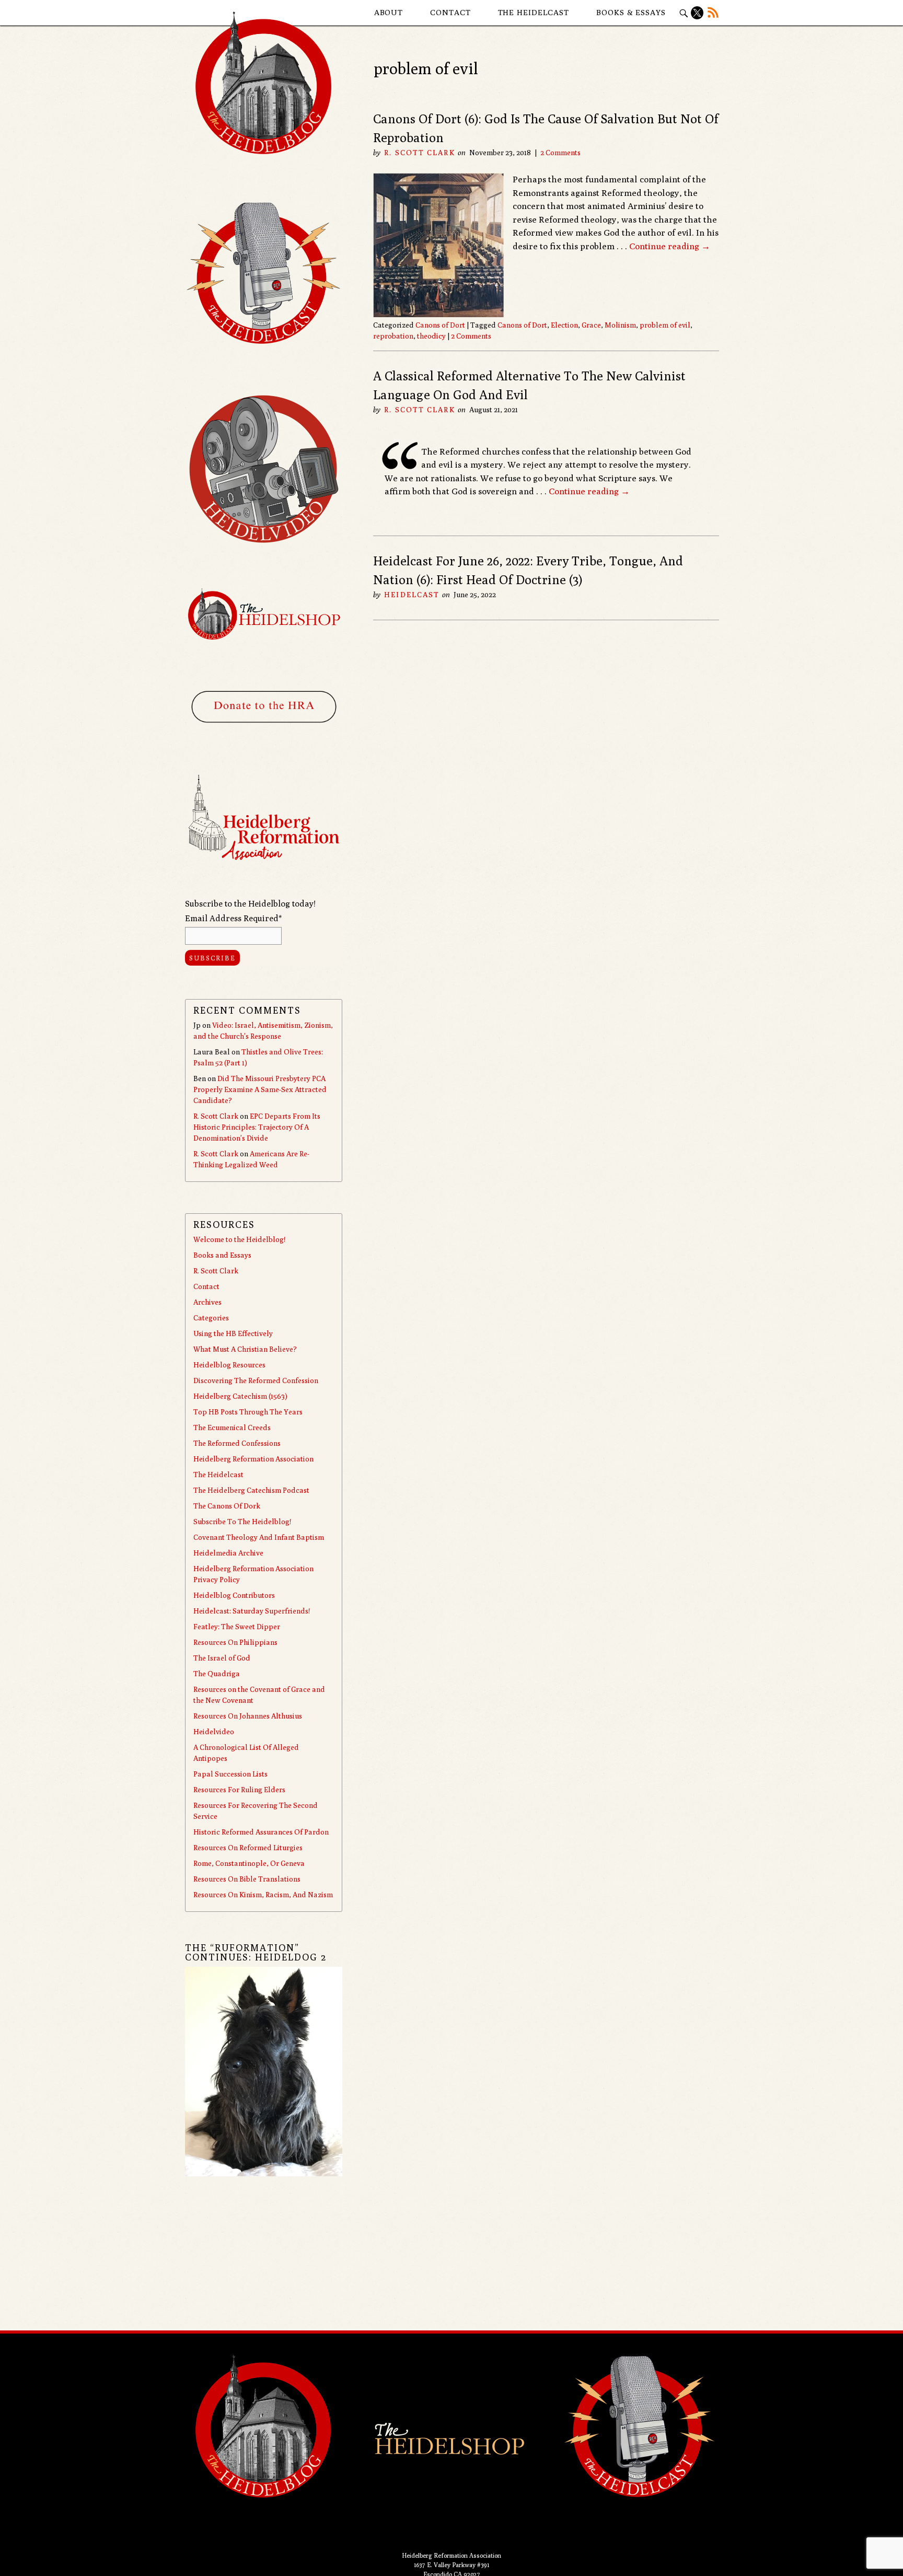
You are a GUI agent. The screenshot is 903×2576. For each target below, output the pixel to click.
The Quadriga (217, 1674)
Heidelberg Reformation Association (253, 1459)
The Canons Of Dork (227, 1506)
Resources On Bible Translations (247, 1879)
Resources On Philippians (235, 1642)
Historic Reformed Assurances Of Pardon (261, 1832)
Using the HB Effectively (233, 1333)
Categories (211, 1318)
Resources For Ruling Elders (239, 1790)
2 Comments (560, 153)
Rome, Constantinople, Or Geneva (249, 1863)
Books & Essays (631, 12)
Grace (591, 325)
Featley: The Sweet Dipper (237, 1627)
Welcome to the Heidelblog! (239, 1239)
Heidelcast (412, 595)
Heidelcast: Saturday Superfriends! (252, 1611)
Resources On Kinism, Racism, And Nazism (263, 1895)
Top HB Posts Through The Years (248, 1412)
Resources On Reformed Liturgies (248, 1848)
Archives (207, 1302)
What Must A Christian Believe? (245, 1349)
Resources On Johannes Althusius (248, 1716)
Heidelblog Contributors (234, 1595)
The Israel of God (222, 1658)
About (389, 12)
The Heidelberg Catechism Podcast (251, 1490)
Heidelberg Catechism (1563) (240, 1396)
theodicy (431, 336)
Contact (450, 12)
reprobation (393, 336)
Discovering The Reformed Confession (256, 1380)
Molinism (620, 325)
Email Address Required (233, 918)
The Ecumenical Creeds (232, 1428)
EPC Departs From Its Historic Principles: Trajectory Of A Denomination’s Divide (257, 1127)
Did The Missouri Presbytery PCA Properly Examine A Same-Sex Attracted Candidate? (260, 1089)
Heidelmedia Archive (228, 1553)
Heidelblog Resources (229, 1365)
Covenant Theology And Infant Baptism (259, 1537)
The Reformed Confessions (237, 1443)
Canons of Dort (440, 325)
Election (564, 325)
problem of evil (665, 325)
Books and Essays (222, 1255)
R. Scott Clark (419, 153)
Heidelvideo (214, 1732)
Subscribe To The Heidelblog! (242, 1522)
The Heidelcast (534, 12)
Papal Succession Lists (230, 1774)
